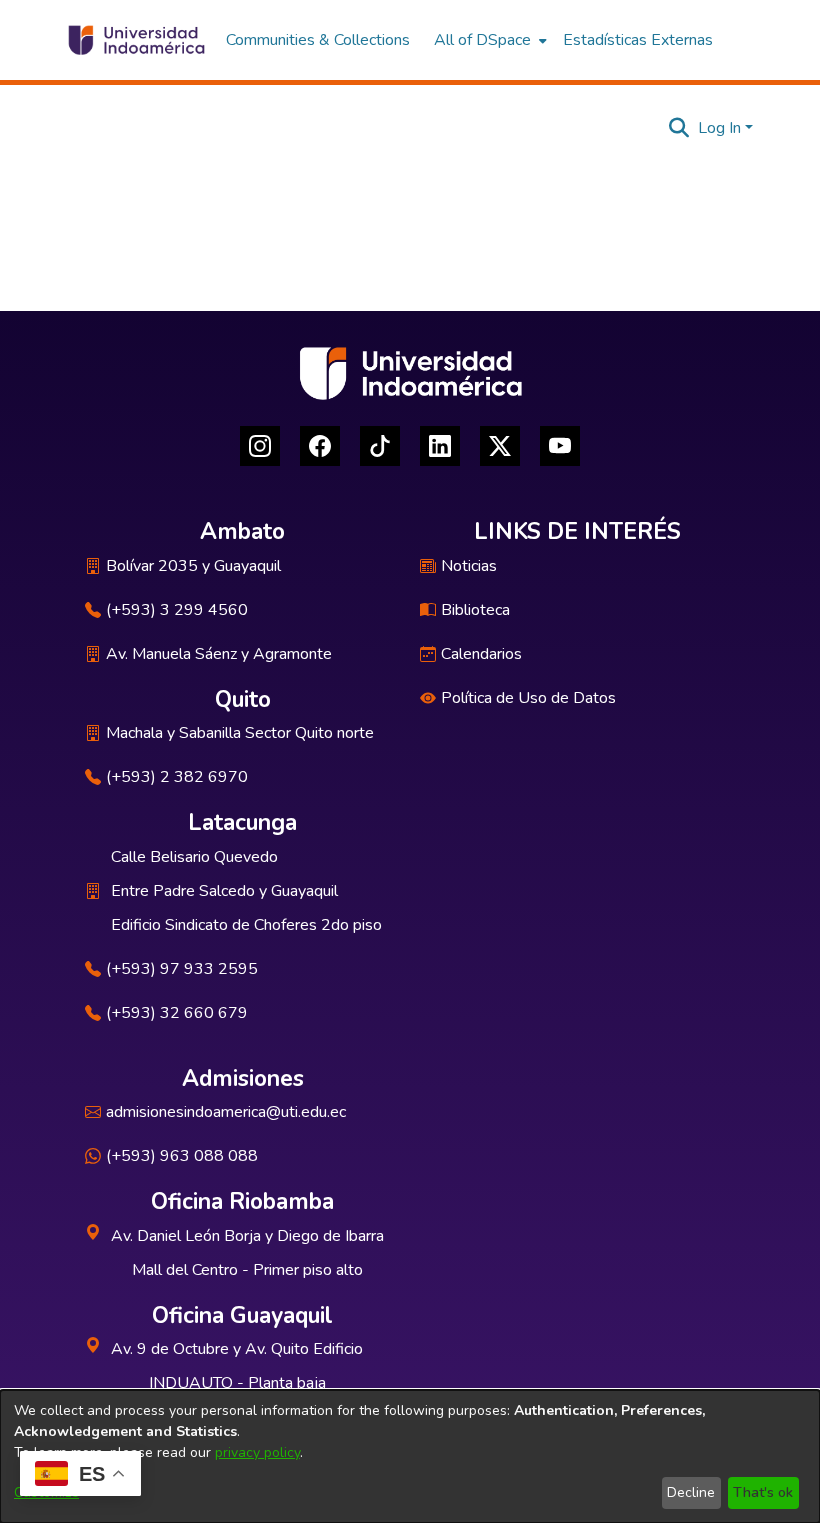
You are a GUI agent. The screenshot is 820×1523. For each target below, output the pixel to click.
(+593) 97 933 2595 (182, 969)
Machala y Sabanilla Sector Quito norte (240, 733)
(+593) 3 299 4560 (177, 610)
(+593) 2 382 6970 (177, 777)
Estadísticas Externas (638, 40)
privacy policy (257, 1452)
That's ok (763, 1492)
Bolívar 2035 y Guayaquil (193, 566)
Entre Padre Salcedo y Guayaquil (224, 891)
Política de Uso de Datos (528, 698)
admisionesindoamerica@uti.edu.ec (226, 1112)
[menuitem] (488, 40)
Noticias (469, 566)
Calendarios (481, 654)
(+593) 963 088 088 (182, 1156)
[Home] (135, 40)
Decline (691, 1492)
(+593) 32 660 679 (177, 1013)
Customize (46, 1492)
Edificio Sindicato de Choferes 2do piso (246, 925)
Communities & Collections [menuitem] (318, 40)
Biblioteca (475, 610)
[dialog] (410, 1456)
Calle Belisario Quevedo (194, 857)
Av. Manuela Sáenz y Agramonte (219, 654)
